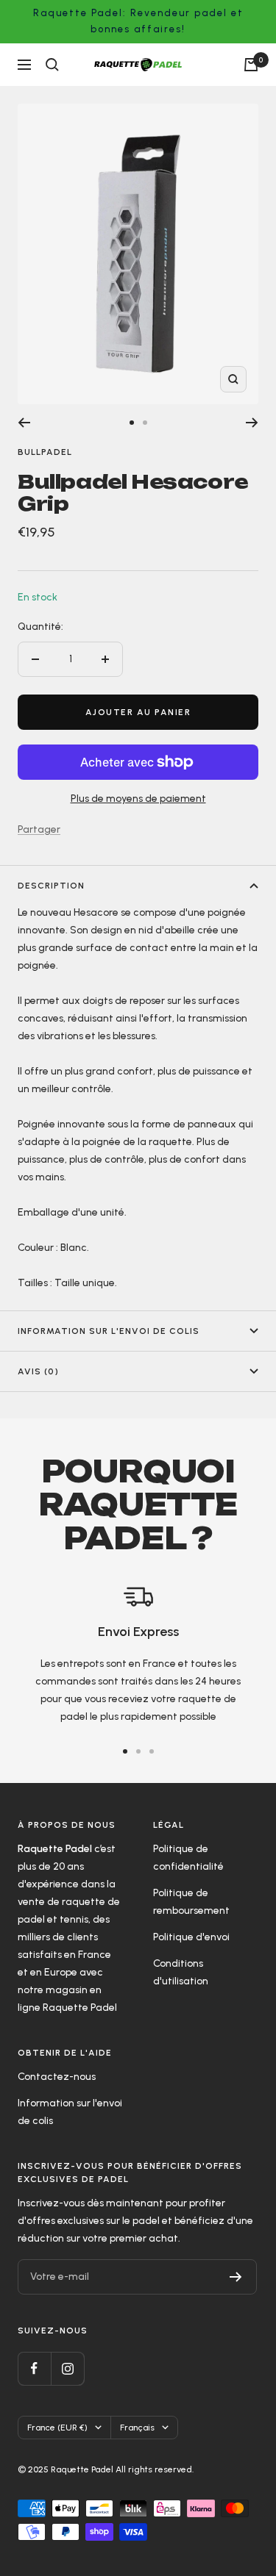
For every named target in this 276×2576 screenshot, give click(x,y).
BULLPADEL (45, 452)
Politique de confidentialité (188, 1858)
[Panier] (251, 65)
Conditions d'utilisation (181, 1972)
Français (137, 2428)
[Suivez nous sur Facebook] (34, 2368)
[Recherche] (52, 65)
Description (51, 886)
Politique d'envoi (191, 1937)
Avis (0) (38, 1371)
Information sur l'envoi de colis (109, 1331)
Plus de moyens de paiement (138, 799)
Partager (39, 829)
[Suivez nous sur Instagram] (67, 2368)
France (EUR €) (57, 2428)
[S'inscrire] (236, 2277)
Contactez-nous (57, 2077)
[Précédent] (24, 423)
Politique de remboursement (191, 1902)
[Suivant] (252, 423)
